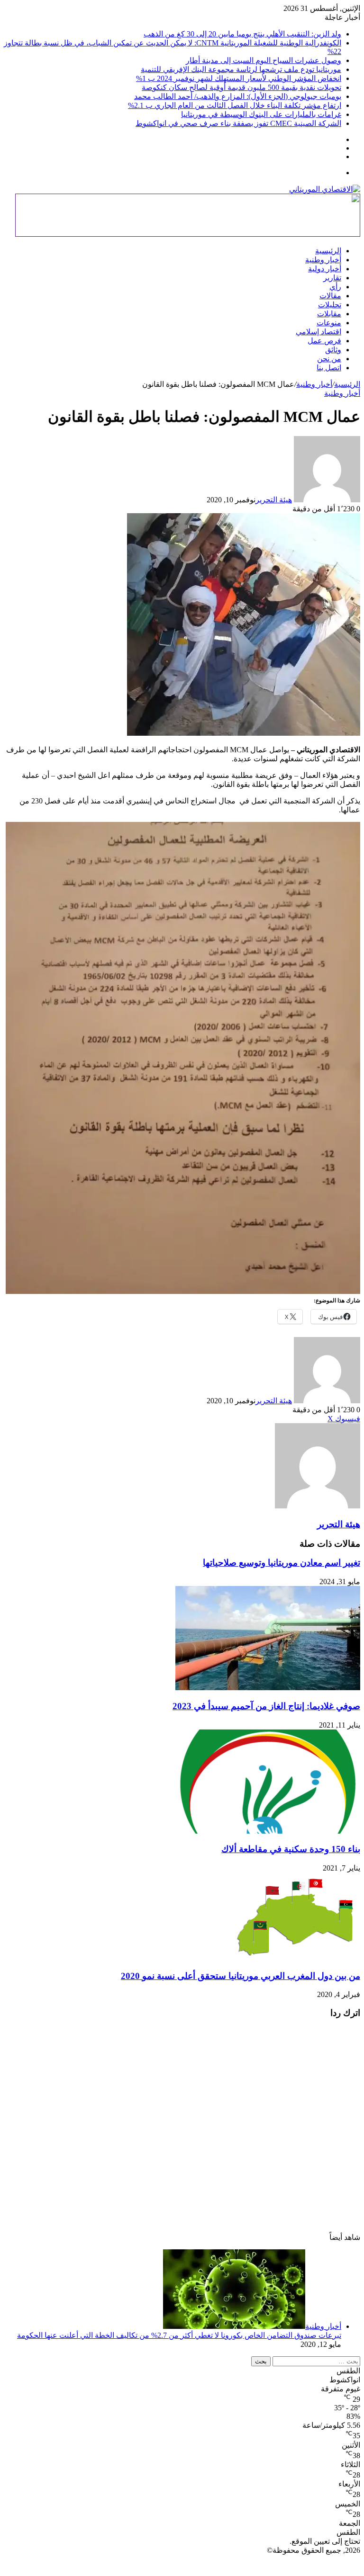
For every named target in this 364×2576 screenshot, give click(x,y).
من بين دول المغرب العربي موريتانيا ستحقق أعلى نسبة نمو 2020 (241, 1976)
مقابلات (329, 314)
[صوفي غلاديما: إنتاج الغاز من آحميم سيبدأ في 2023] (268, 1688)
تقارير (332, 278)
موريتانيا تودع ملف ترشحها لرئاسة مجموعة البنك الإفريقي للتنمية (241, 69)
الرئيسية (328, 251)
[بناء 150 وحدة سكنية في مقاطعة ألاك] (268, 1831)
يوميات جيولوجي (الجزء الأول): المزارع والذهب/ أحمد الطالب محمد (238, 96)
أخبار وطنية (323, 260)
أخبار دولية (325, 269)
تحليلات (330, 305)
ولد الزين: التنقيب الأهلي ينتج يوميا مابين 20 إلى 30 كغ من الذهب (242, 34)
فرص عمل (324, 341)
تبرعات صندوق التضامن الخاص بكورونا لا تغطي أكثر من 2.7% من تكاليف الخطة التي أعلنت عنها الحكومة (179, 2335)
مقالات (330, 296)
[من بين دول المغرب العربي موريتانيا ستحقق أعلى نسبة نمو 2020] (296, 1957)
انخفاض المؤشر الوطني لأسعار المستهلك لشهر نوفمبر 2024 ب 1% (239, 78)
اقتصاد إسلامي (318, 332)
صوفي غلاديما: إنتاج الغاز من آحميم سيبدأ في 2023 (266, 1706)
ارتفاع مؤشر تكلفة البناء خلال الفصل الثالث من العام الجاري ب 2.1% (235, 105)
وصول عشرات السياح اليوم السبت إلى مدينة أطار (264, 60)
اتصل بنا (329, 368)
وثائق (333, 350)
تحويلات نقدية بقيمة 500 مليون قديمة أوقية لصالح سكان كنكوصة (241, 87)
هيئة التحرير (274, 500)
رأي (335, 287)
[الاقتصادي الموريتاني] (325, 189)
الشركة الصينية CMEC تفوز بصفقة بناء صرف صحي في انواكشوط (238, 123)
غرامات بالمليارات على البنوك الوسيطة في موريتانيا (261, 114)
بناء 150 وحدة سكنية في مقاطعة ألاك (291, 1849)
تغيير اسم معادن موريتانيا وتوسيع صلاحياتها (282, 1563)
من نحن (329, 359)
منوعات (329, 323)
